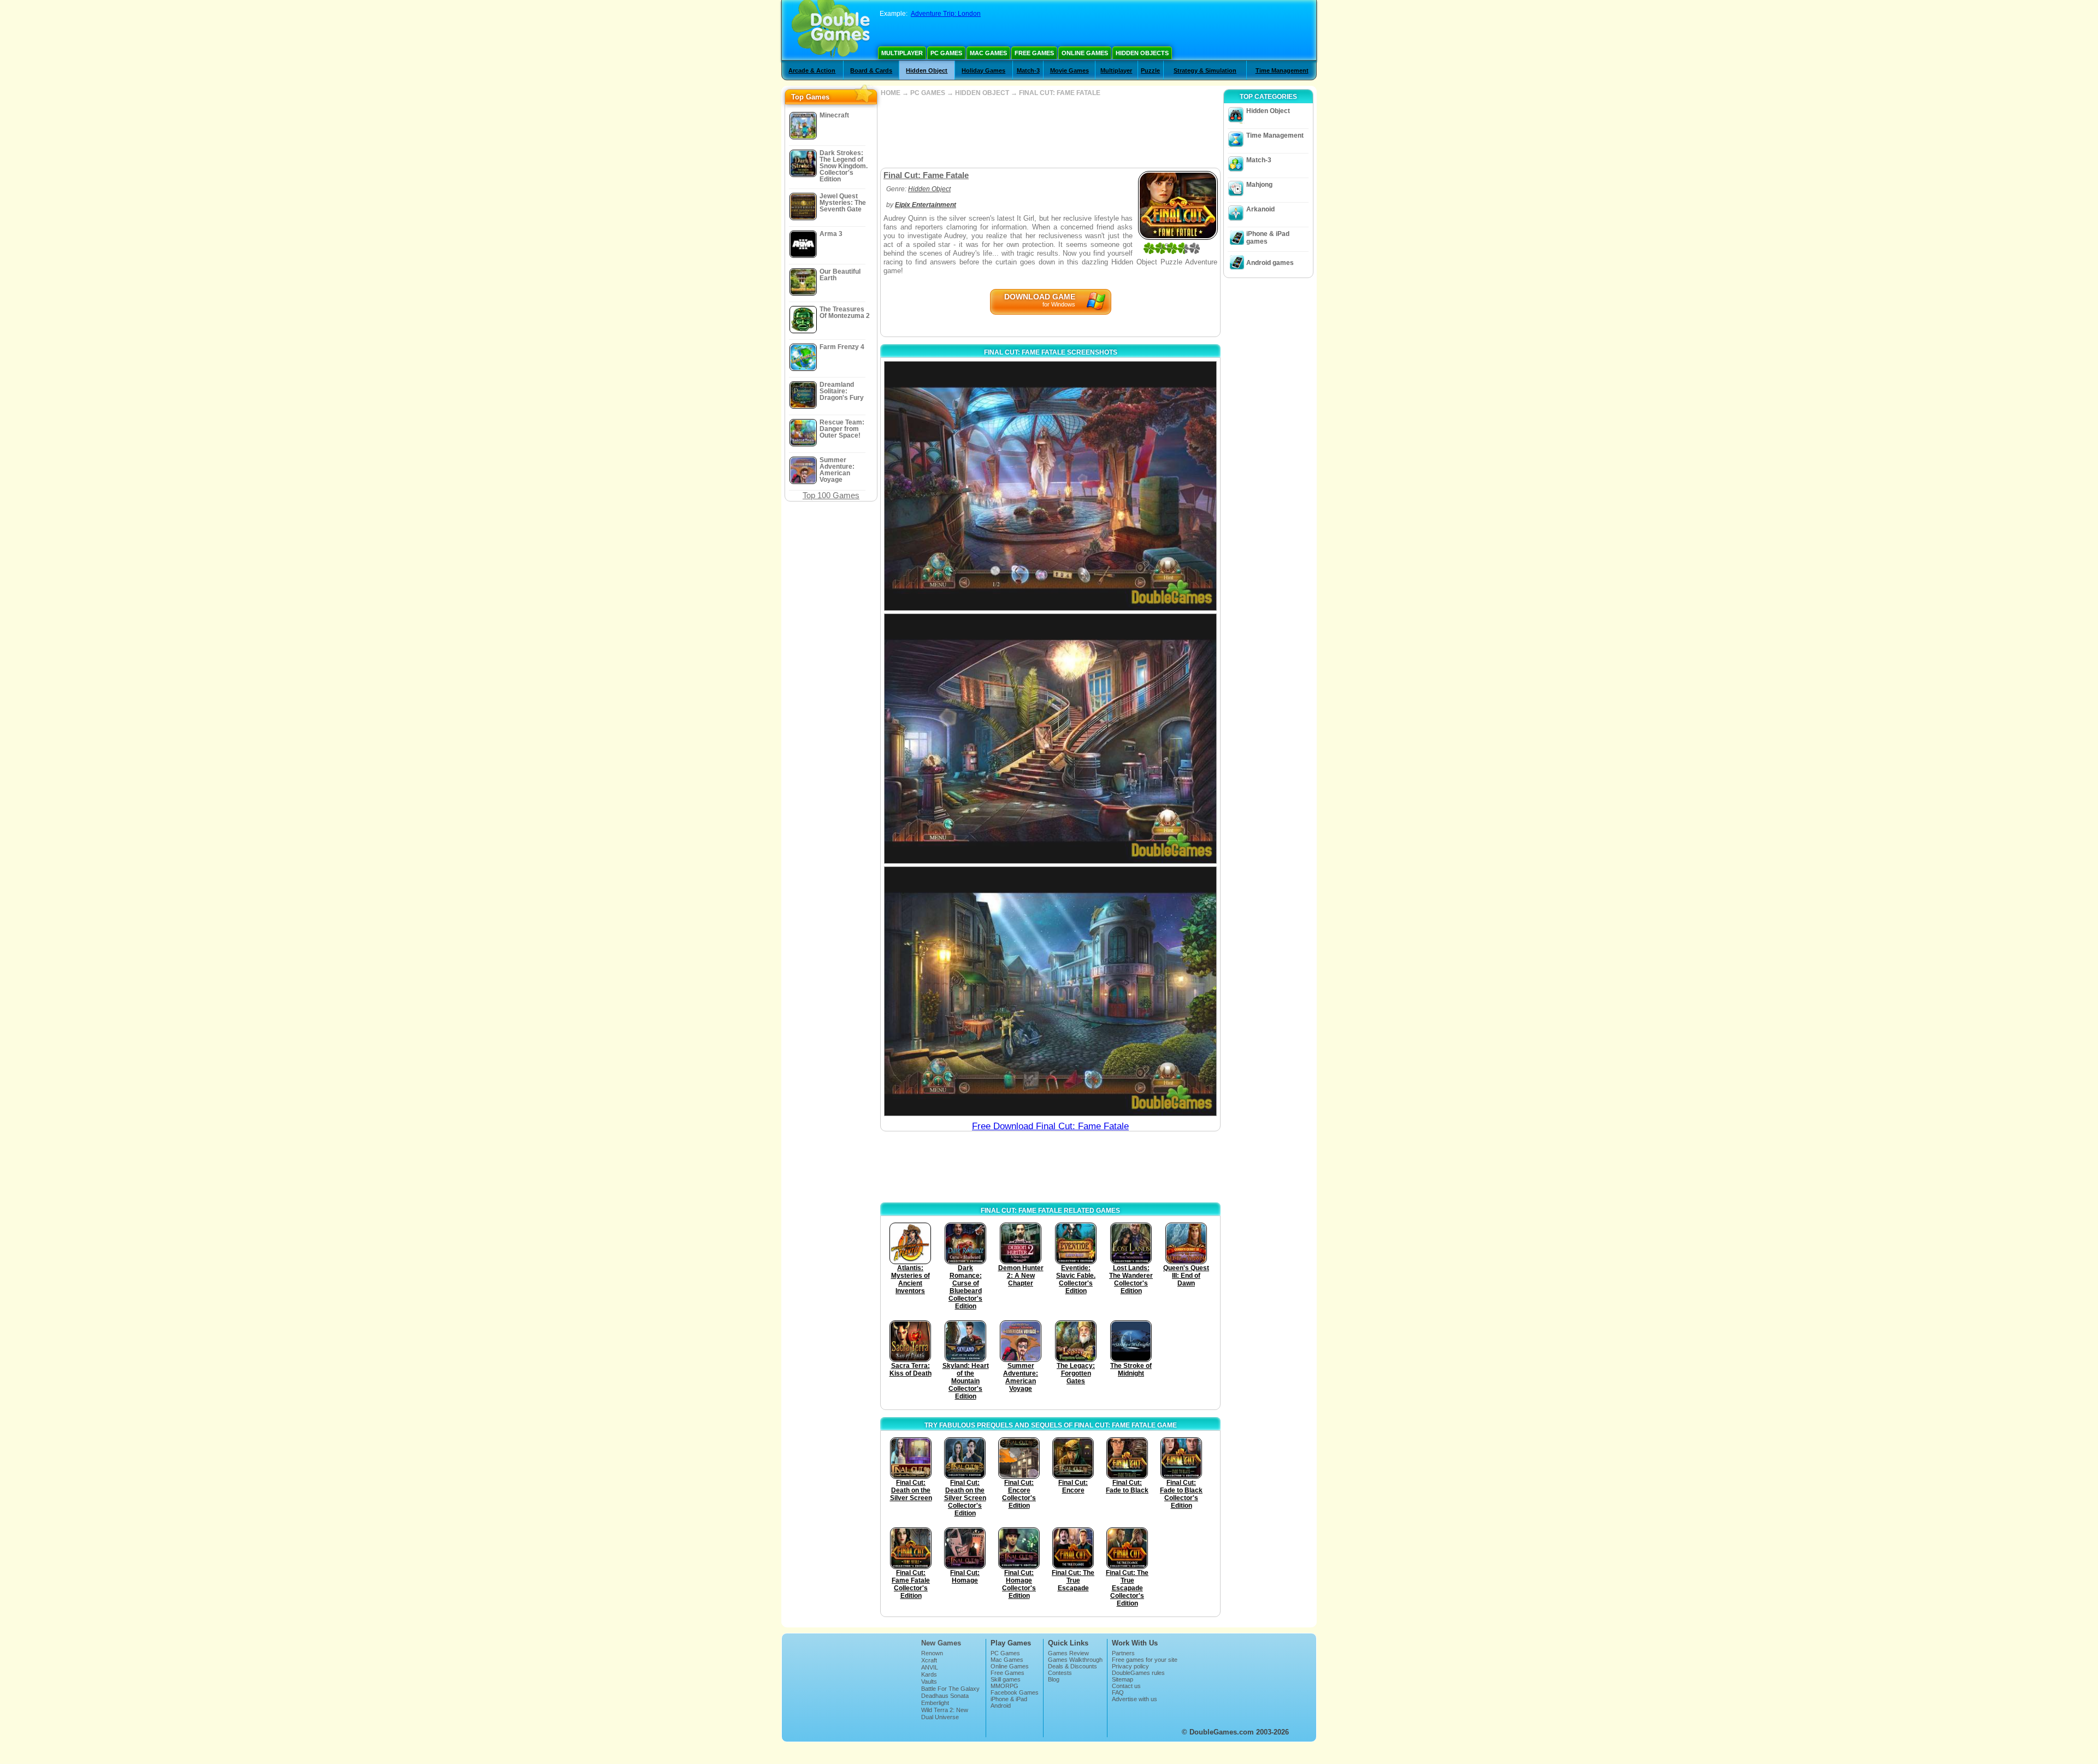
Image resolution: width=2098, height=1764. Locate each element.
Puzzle (1150, 70)
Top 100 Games (831, 495)
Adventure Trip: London (946, 14)
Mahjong (1259, 185)
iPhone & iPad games (1268, 238)
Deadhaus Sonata (945, 1696)
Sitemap (1122, 1679)
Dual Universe (940, 1717)
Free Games (1034, 53)
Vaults (929, 1682)
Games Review (1068, 1653)
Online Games (1085, 53)
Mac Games (988, 53)
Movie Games (1069, 70)
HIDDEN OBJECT (982, 93)
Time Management (1282, 70)
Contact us (1126, 1686)
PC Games (946, 53)
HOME (891, 93)
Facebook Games (1015, 1692)
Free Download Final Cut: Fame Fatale (1050, 1126)
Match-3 (1028, 70)
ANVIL (930, 1667)
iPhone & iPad (1009, 1699)
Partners (1123, 1653)
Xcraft (929, 1660)
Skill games (1006, 1679)
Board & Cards (871, 70)
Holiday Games (983, 70)
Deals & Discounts (1072, 1666)
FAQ (1118, 1692)
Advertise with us (1135, 1699)
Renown (932, 1653)
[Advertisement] (1050, 132)
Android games (1270, 263)
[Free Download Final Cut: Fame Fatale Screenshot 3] (1050, 991)
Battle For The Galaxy (950, 1689)
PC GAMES (928, 93)
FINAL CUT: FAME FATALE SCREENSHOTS (1051, 352)
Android (1001, 1706)
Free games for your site (1145, 1660)
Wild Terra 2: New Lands (945, 1713)
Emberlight (935, 1703)
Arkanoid (1260, 209)
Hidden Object (927, 70)
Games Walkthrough (1075, 1660)
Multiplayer (902, 53)
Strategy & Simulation (1205, 70)
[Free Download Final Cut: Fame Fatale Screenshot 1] (1050, 486)
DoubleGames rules (1138, 1673)
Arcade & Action (812, 70)
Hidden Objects (1142, 53)
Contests (1060, 1673)
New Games (941, 1643)
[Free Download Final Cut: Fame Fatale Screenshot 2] (1050, 738)
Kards (929, 1674)
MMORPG (1004, 1686)
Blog (1054, 1679)
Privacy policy (1130, 1666)
